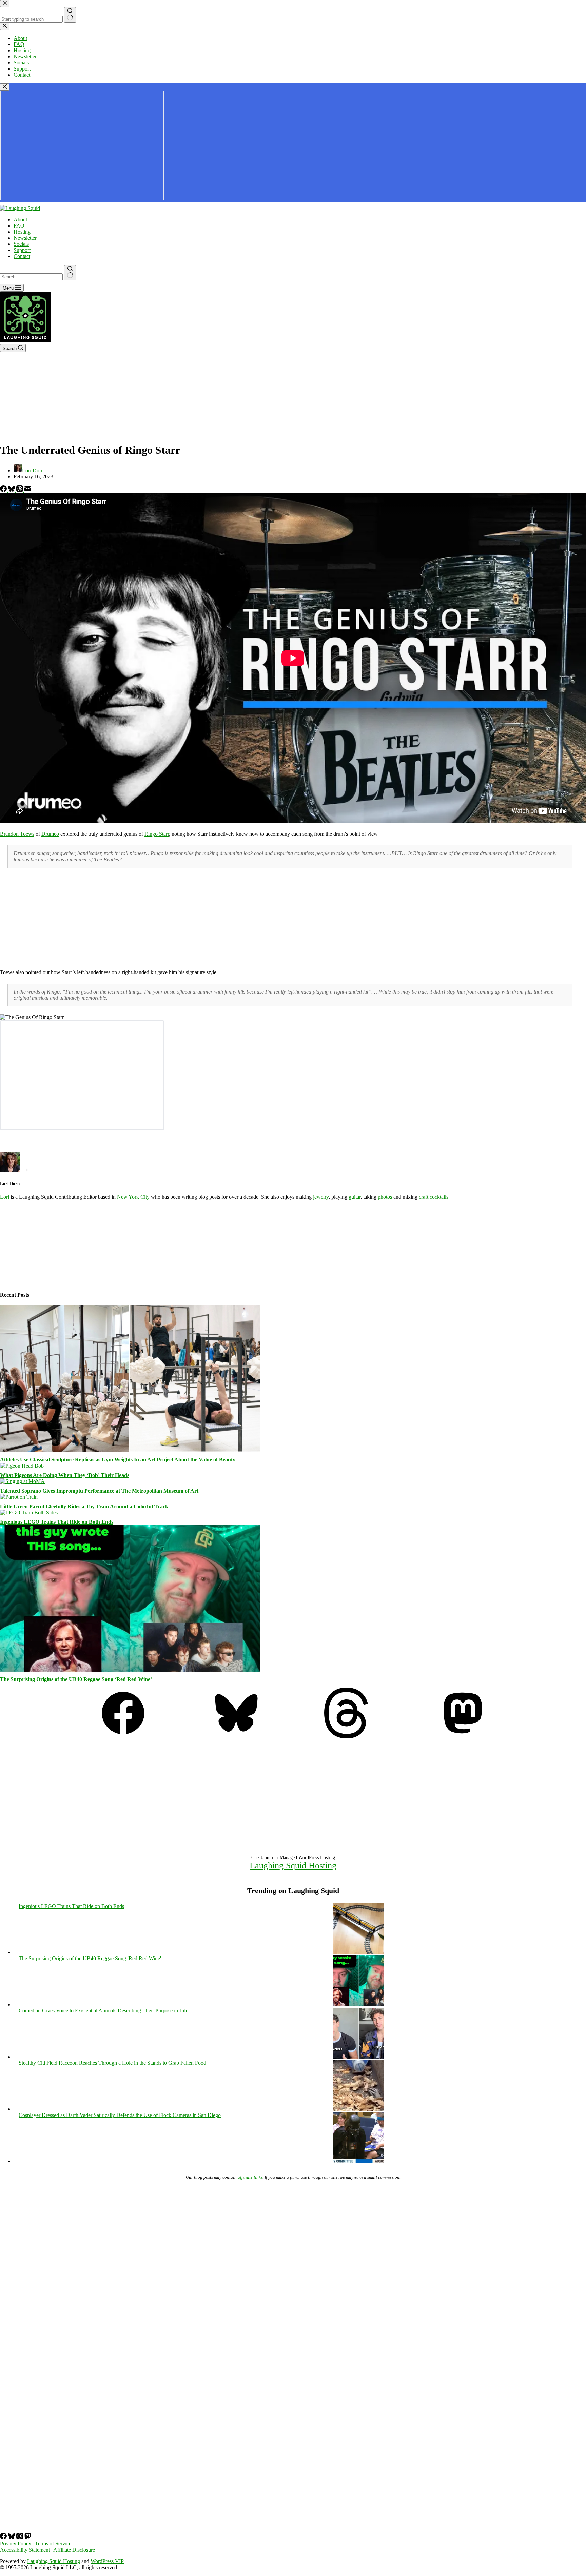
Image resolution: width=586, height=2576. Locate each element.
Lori (5, 1197)
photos (385, 1197)
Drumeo (50, 834)
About (20, 220)
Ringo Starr (157, 834)
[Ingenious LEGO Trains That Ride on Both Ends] (29, 1512)
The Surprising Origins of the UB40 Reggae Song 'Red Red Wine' (90, 1958)
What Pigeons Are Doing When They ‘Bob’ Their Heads (65, 1475)
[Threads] (20, 490)
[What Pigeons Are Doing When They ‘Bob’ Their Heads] (22, 1466)
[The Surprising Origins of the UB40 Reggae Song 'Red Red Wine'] (359, 2004)
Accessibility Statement (25, 2550)
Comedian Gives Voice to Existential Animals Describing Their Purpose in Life (103, 2011)
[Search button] (70, 273)
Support (22, 250)
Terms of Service (53, 2544)
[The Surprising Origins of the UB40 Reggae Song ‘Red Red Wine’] (130, 1670)
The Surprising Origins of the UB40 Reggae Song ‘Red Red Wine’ (76, 1679)
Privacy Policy (16, 2544)
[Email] (28, 490)
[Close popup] (5, 87)
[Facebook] (4, 490)
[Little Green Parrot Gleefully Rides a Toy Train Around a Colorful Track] (19, 1497)
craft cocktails (434, 1197)
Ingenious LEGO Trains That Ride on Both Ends (57, 1522)
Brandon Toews (17, 834)
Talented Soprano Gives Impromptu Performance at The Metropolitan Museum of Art (99, 1491)
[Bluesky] (12, 490)
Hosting (22, 232)
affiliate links (250, 2177)
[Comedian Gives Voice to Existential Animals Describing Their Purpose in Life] (359, 2057)
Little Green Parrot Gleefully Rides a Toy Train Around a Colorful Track (84, 1506)
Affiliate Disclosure (74, 2550)
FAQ (19, 226)
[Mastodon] (463, 1737)
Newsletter (25, 238)
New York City (133, 1197)
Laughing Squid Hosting (293, 1865)
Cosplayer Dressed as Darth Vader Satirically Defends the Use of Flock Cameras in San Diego (120, 2115)
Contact (22, 256)
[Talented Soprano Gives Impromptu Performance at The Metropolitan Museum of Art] (22, 1481)
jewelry (321, 1197)
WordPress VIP (107, 2561)
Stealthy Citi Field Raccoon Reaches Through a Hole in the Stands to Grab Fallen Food (112, 2063)
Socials (21, 244)
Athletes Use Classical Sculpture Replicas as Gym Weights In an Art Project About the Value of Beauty (118, 1460)
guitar (355, 1197)
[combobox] (31, 277)
